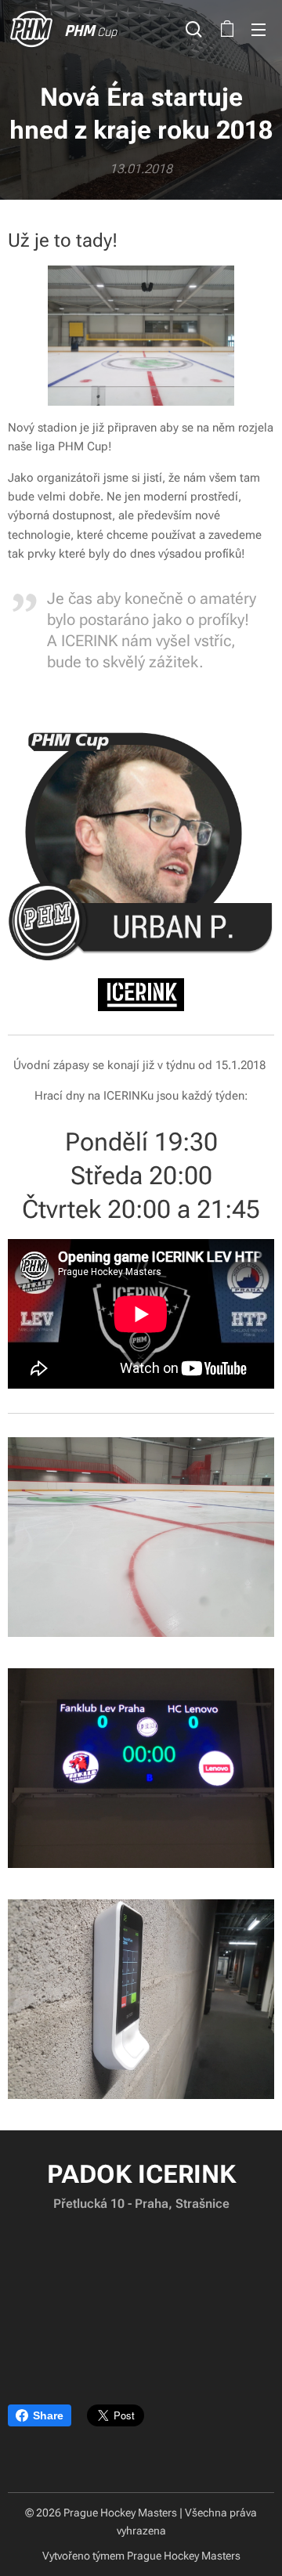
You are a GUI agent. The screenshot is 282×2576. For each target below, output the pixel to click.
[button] (194, 29)
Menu (258, 29)
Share (48, 2415)
